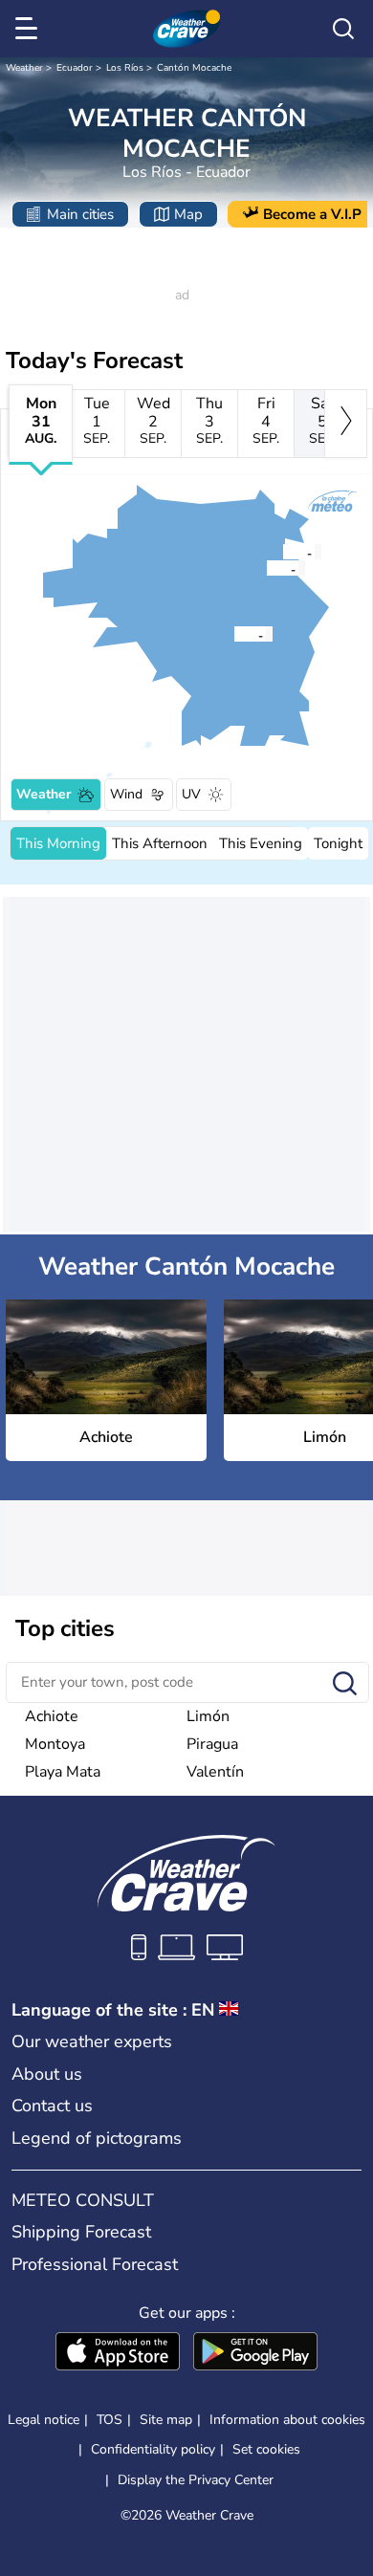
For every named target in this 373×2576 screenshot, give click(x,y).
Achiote (52, 1716)
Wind (126, 794)
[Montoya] (282, 552)
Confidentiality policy (153, 2449)
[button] (239, 634)
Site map (166, 2420)
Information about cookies (287, 2420)
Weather (24, 68)
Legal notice (44, 2420)
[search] (343, 29)
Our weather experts (92, 2041)
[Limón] (266, 568)
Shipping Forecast (81, 2232)
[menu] (30, 29)
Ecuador (75, 68)
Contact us (52, 2106)
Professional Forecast (95, 2264)
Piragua (212, 1744)
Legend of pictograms (97, 2138)
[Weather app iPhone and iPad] (118, 2353)
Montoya (55, 1744)
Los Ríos (125, 68)
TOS (110, 2420)
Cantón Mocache (194, 68)
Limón (208, 1716)
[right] (346, 424)
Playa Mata (63, 1772)
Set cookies (266, 2450)
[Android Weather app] (255, 2353)
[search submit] (345, 1684)
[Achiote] (233, 634)
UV (191, 794)
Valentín (215, 1772)
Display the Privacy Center (196, 2480)
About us (47, 2074)
